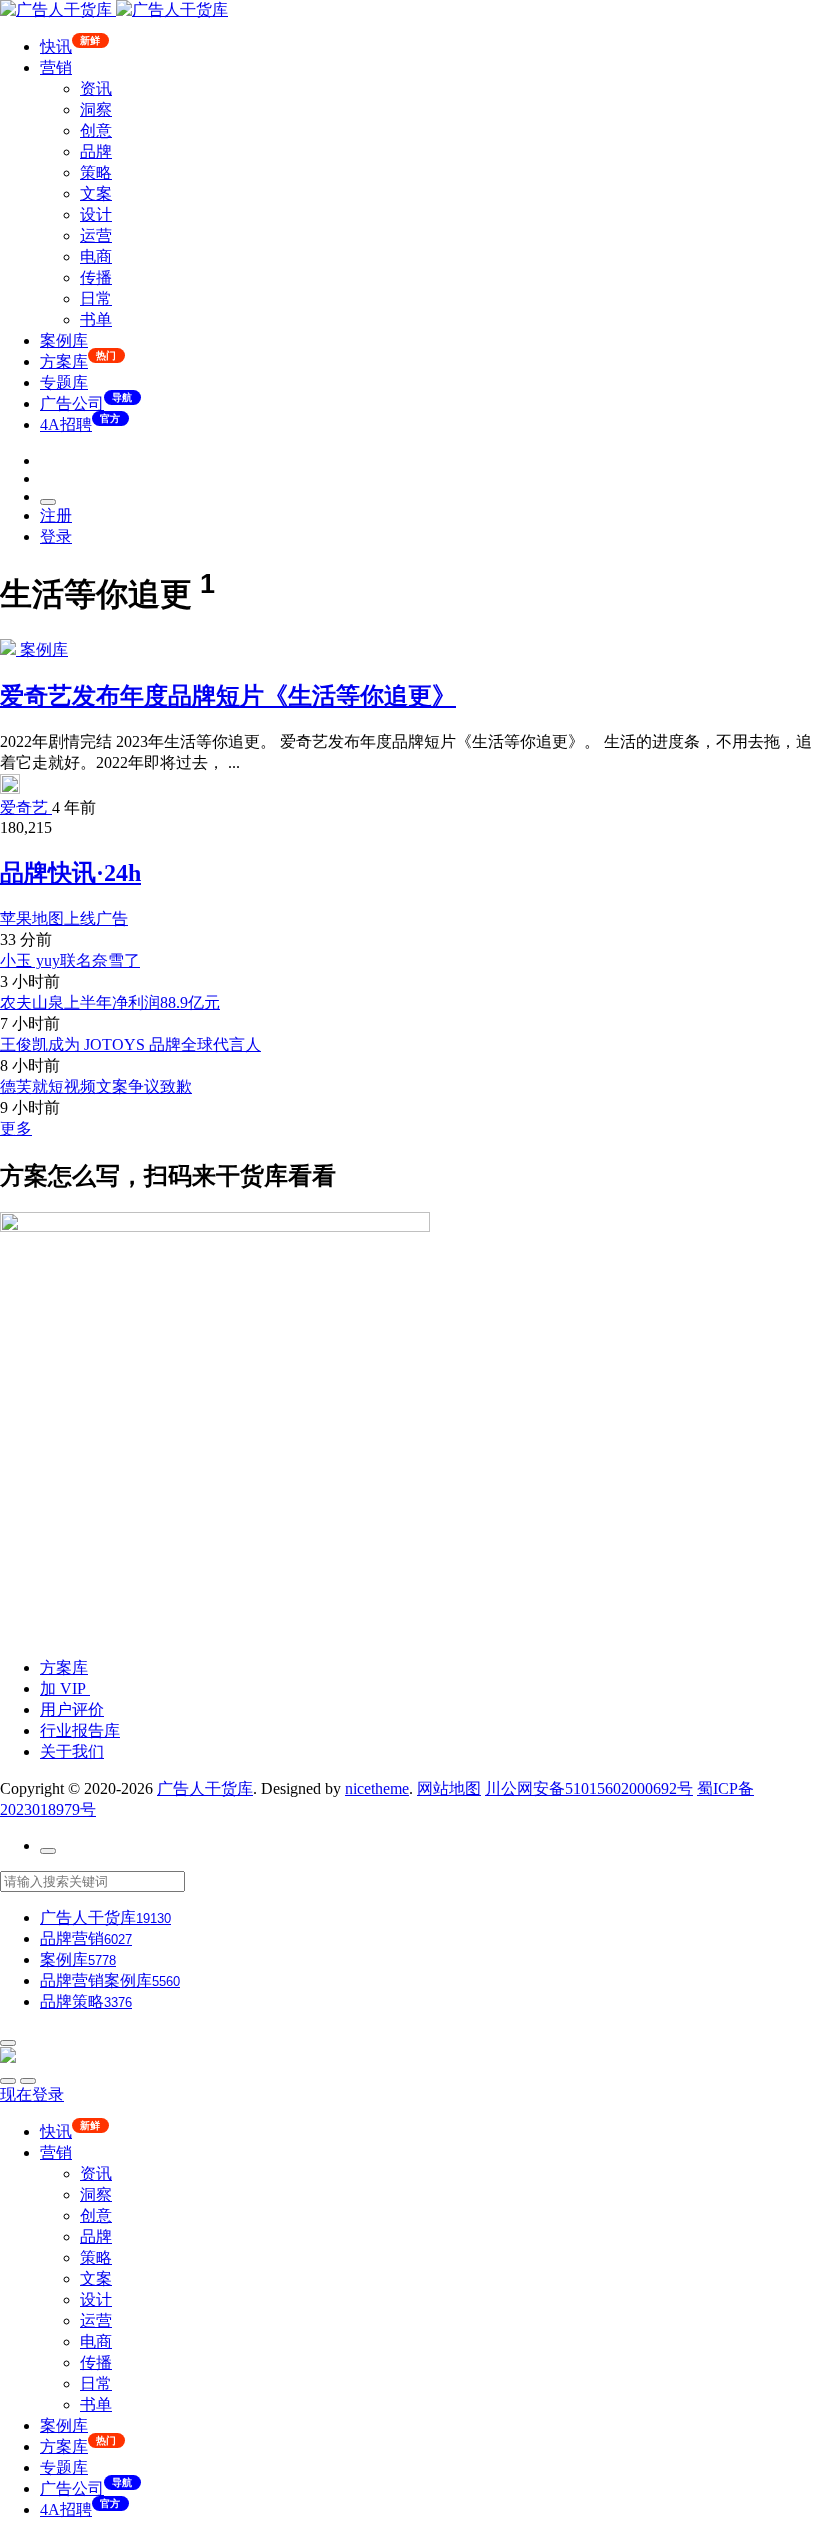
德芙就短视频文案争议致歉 (96, 1086)
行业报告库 (80, 1730)
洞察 (96, 109)
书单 (96, 319)
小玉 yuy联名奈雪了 (70, 960)
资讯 (96, 88)
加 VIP (65, 1688)
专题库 (64, 382)
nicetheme (377, 1788)
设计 (96, 214)
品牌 (96, 151)
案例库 (64, 340)
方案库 (64, 1667)
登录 (56, 536)
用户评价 (72, 1709)
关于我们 (72, 1751)
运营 (96, 235)
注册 (56, 515)
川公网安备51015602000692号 (589, 1788)
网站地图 (449, 1788)
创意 (96, 130)
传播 (96, 277)
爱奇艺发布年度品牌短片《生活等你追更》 (228, 696)
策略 (96, 172)
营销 (56, 67)
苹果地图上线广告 (64, 918)
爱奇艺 (26, 807)
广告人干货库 (205, 1788)
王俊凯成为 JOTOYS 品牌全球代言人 (130, 1044)
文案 (96, 193)
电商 (96, 256)
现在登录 (32, 2094)
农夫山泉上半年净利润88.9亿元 (110, 1002)
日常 (96, 298)
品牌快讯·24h (70, 873)
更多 (16, 1128)
